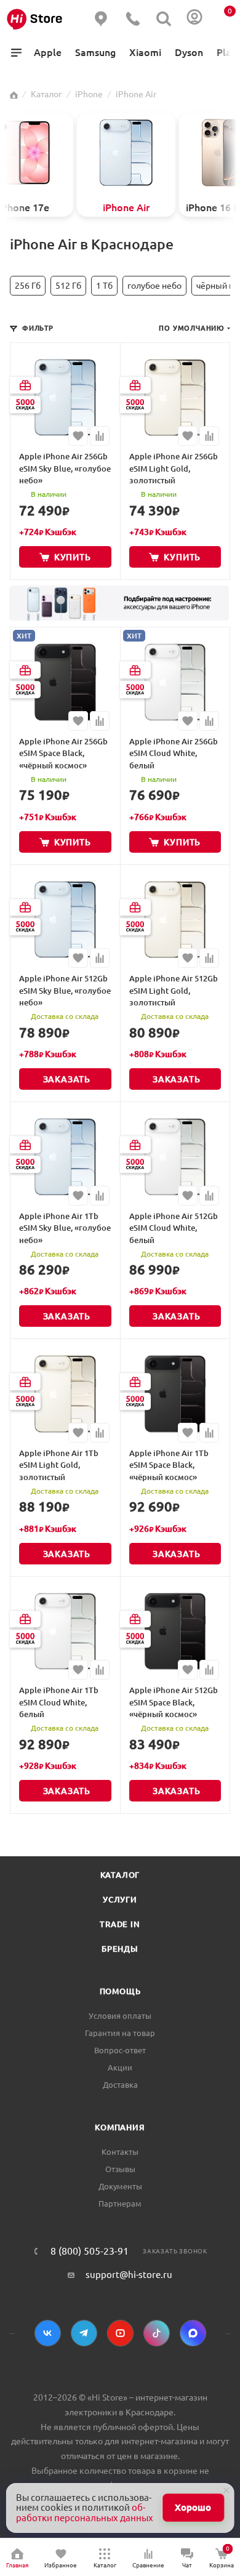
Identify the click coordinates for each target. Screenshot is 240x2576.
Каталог (120, 1875)
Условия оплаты (120, 2016)
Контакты (120, 2152)
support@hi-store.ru (129, 2275)
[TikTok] (157, 2333)
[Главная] (14, 94)
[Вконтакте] (48, 2333)
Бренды (120, 1949)
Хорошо (193, 2507)
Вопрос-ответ (120, 2050)
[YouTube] (120, 2333)
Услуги (120, 1899)
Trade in (120, 1924)
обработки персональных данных (85, 2513)
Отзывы (120, 2169)
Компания (120, 2127)
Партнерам (120, 2204)
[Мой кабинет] (194, 19)
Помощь (120, 1991)
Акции (120, 2067)
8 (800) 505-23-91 (90, 2251)
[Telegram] (84, 2333)
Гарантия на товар (120, 2033)
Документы (120, 2186)
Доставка (120, 2085)
